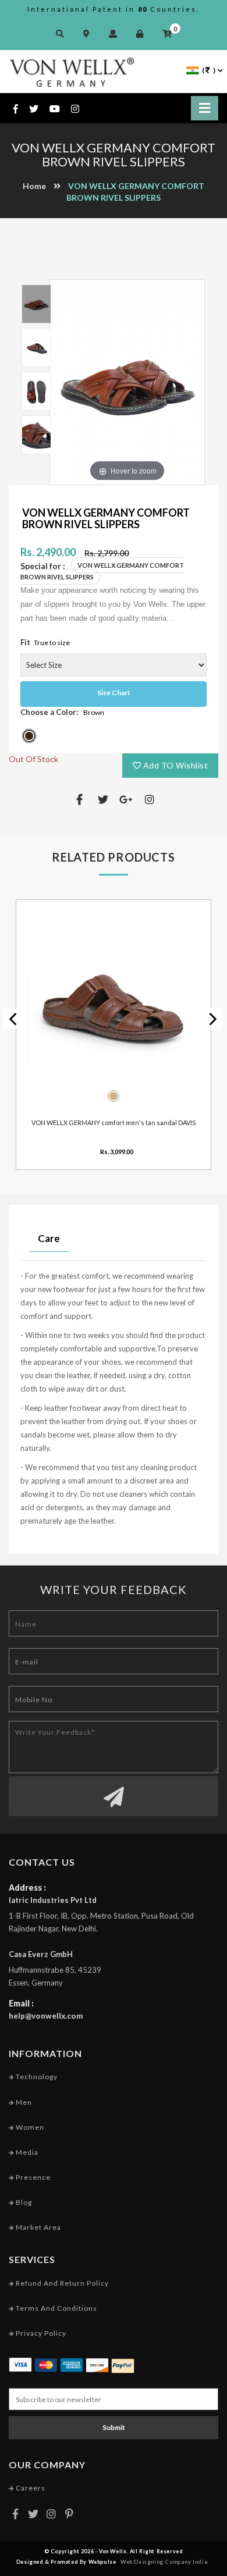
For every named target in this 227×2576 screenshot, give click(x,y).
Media (26, 2152)
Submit (114, 2427)
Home (34, 186)
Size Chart (114, 693)
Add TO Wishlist (174, 765)
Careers (30, 2488)
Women (29, 2127)
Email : (21, 2003)
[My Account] (116, 33)
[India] (193, 70)
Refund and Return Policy (61, 2283)
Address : (27, 1887)
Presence (32, 2177)
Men (23, 2102)
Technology (36, 2077)
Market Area (38, 2227)
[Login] (143, 33)
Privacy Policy (40, 2333)
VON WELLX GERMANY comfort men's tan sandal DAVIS (114, 1122)
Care (49, 1238)
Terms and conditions (56, 2308)
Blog (23, 2202)
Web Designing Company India (164, 2562)
